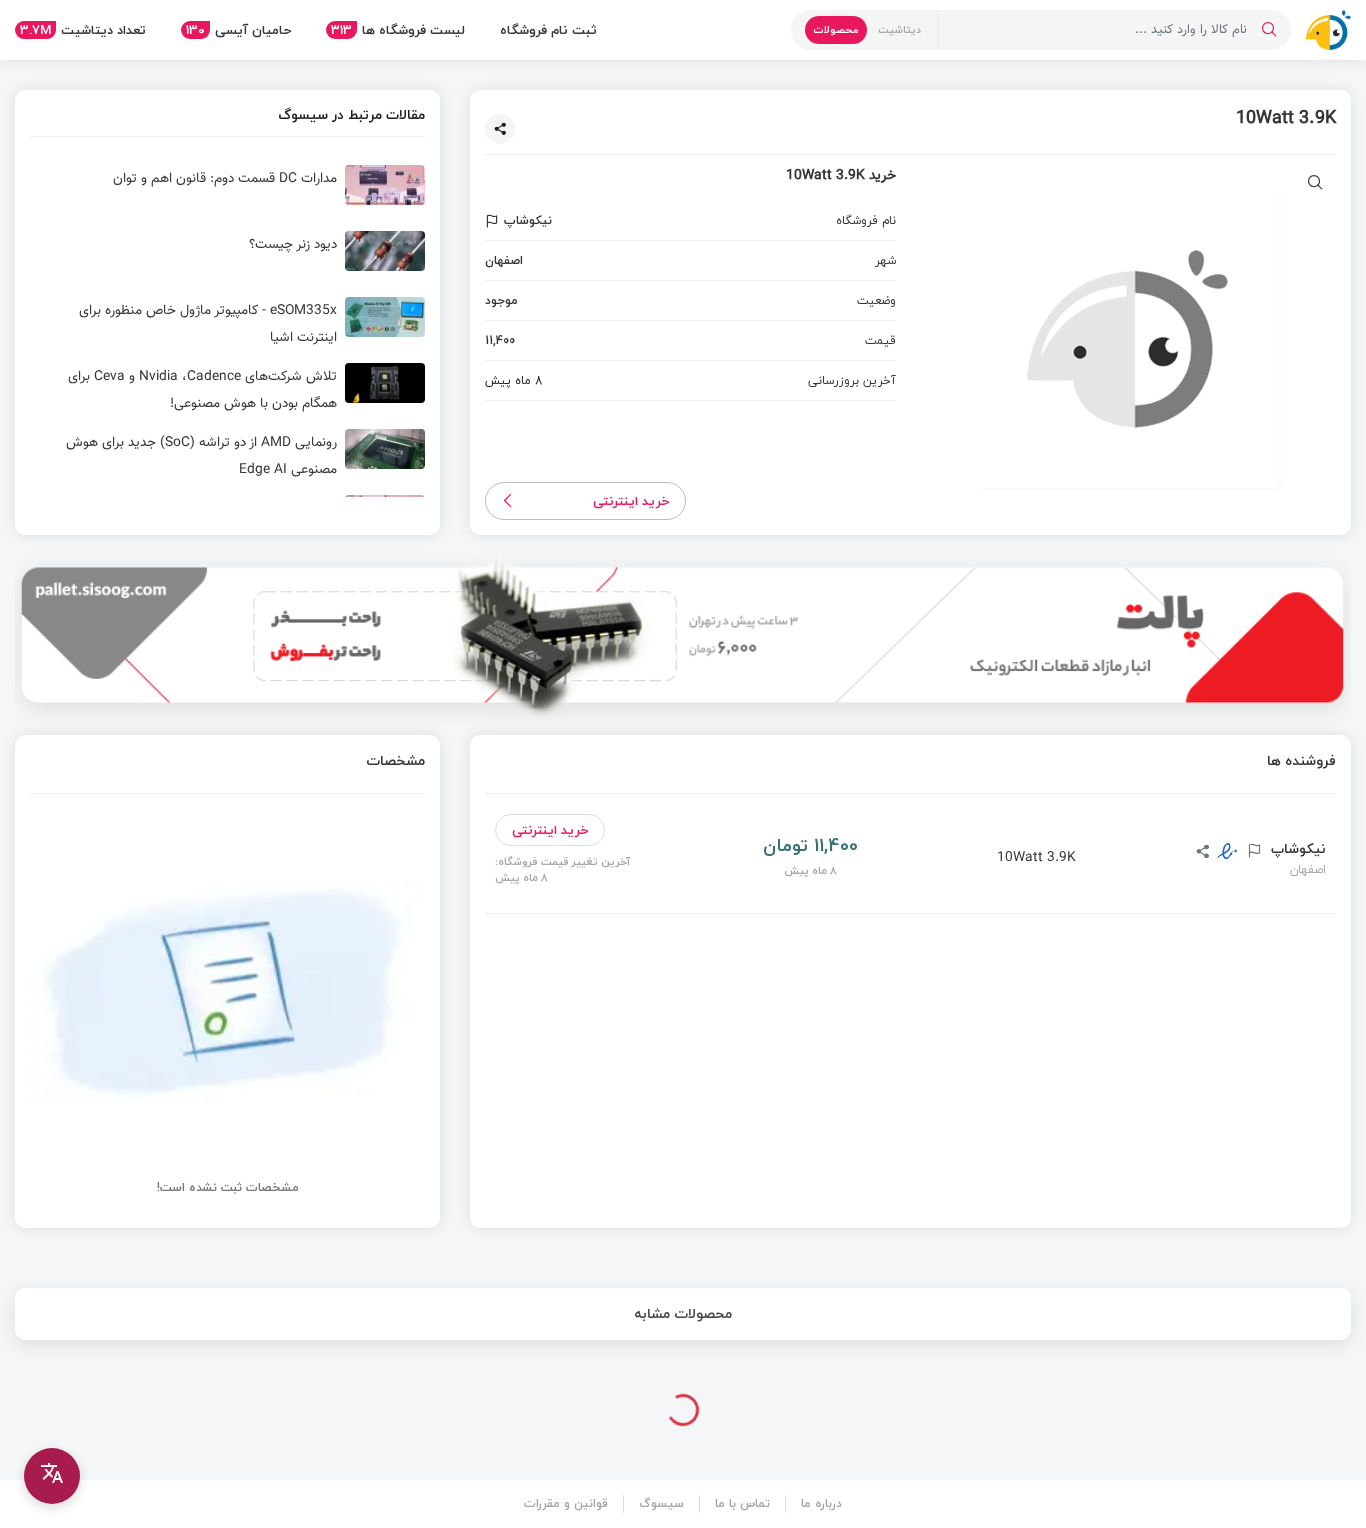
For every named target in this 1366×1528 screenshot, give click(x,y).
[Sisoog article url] (227, 193)
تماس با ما (742, 1503)
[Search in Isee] (1269, 30)
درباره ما (821, 1503)
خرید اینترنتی (631, 501)
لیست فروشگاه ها (398, 30)
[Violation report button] (494, 221)
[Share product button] (500, 129)
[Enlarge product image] (1315, 184)
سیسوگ (661, 1503)
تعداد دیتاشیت (83, 30)
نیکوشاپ (1296, 849)
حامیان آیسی (238, 30)
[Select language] (52, 1476)
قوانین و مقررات (566, 1503)
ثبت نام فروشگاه (548, 30)
